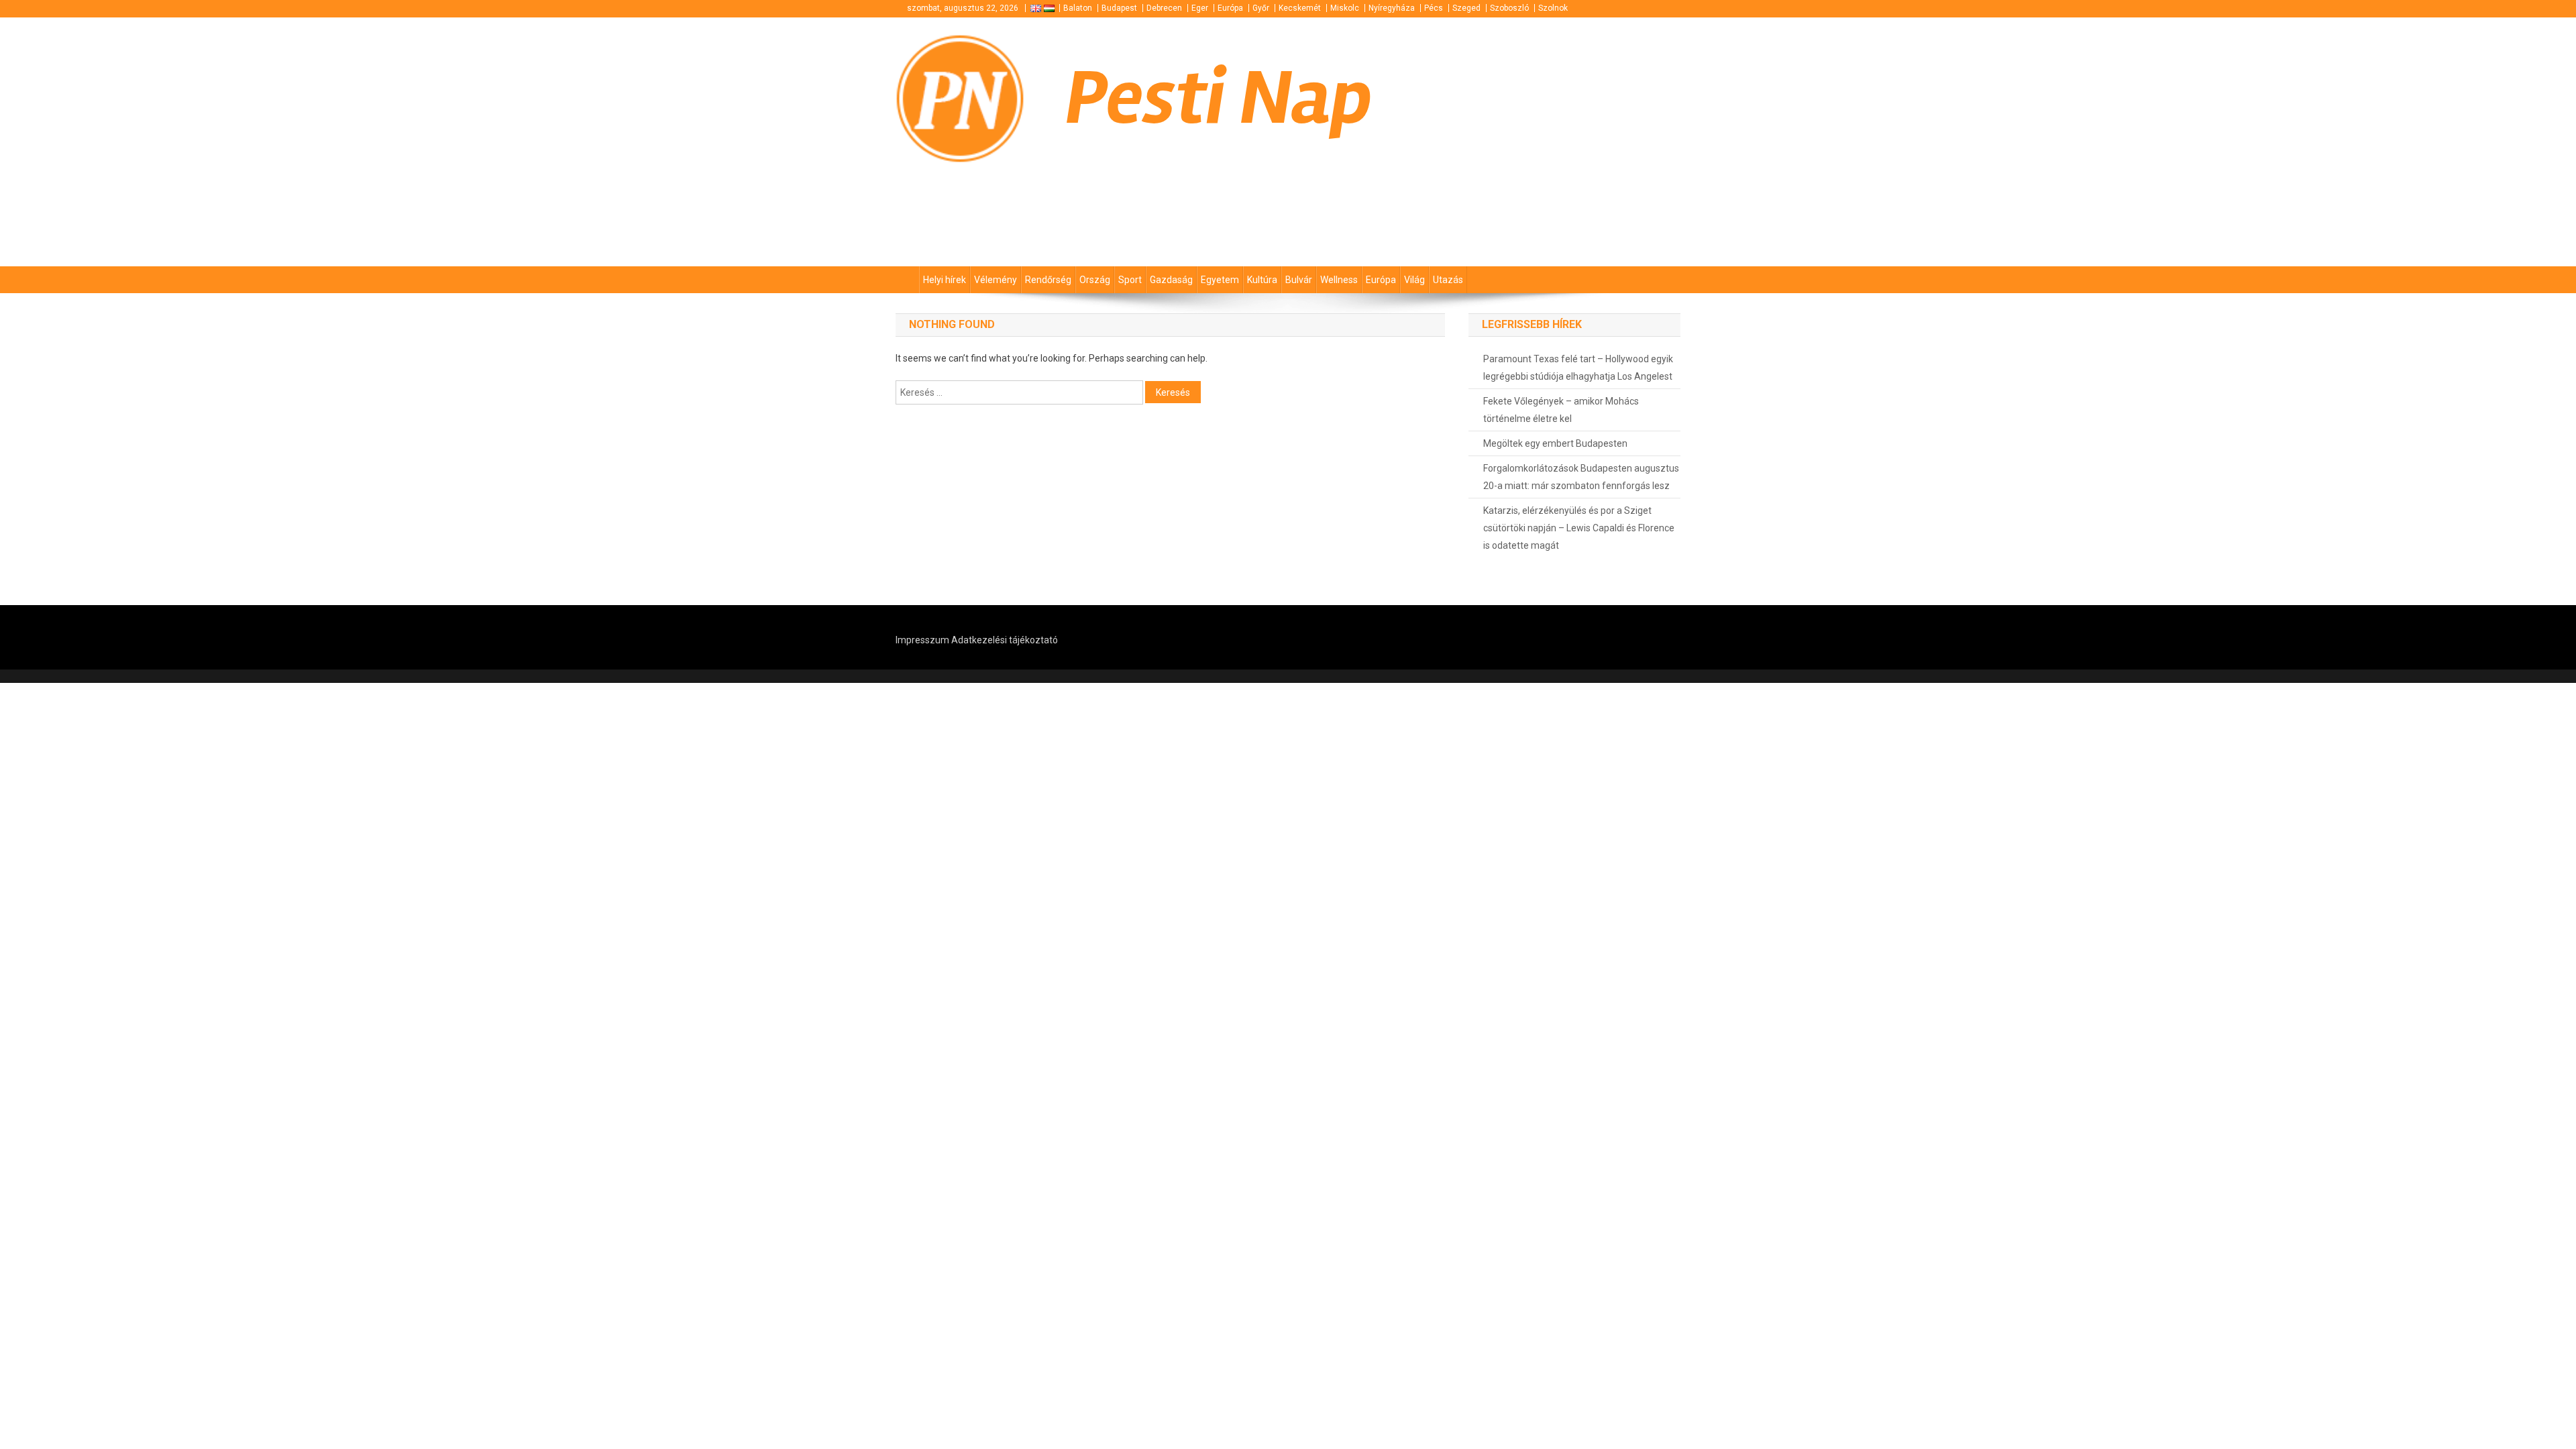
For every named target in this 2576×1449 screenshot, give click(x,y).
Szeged (1466, 8)
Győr (1261, 8)
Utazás (1448, 280)
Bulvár (1299, 280)
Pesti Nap (1219, 98)
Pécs (1434, 8)
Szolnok (1553, 8)
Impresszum (922, 640)
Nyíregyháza (1392, 8)
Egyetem (1220, 280)
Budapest (1119, 8)
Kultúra (1262, 280)
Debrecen (1164, 8)
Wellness (1339, 280)
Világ (1414, 280)
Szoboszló (1509, 8)
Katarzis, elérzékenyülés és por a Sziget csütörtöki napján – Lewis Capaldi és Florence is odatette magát (1579, 528)
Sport (1130, 280)
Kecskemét (1300, 8)
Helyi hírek (945, 280)
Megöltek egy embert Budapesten (1555, 443)
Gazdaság (1171, 280)
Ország (1095, 280)
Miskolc (1345, 8)
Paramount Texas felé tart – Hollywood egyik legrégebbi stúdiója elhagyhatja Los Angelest (1578, 368)
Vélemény (996, 280)
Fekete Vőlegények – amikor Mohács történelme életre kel (1561, 410)
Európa (1230, 8)
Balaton (1078, 8)
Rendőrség (1048, 280)
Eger (1200, 8)
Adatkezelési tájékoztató (1005, 640)
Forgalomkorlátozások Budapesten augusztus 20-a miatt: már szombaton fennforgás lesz (1581, 477)
